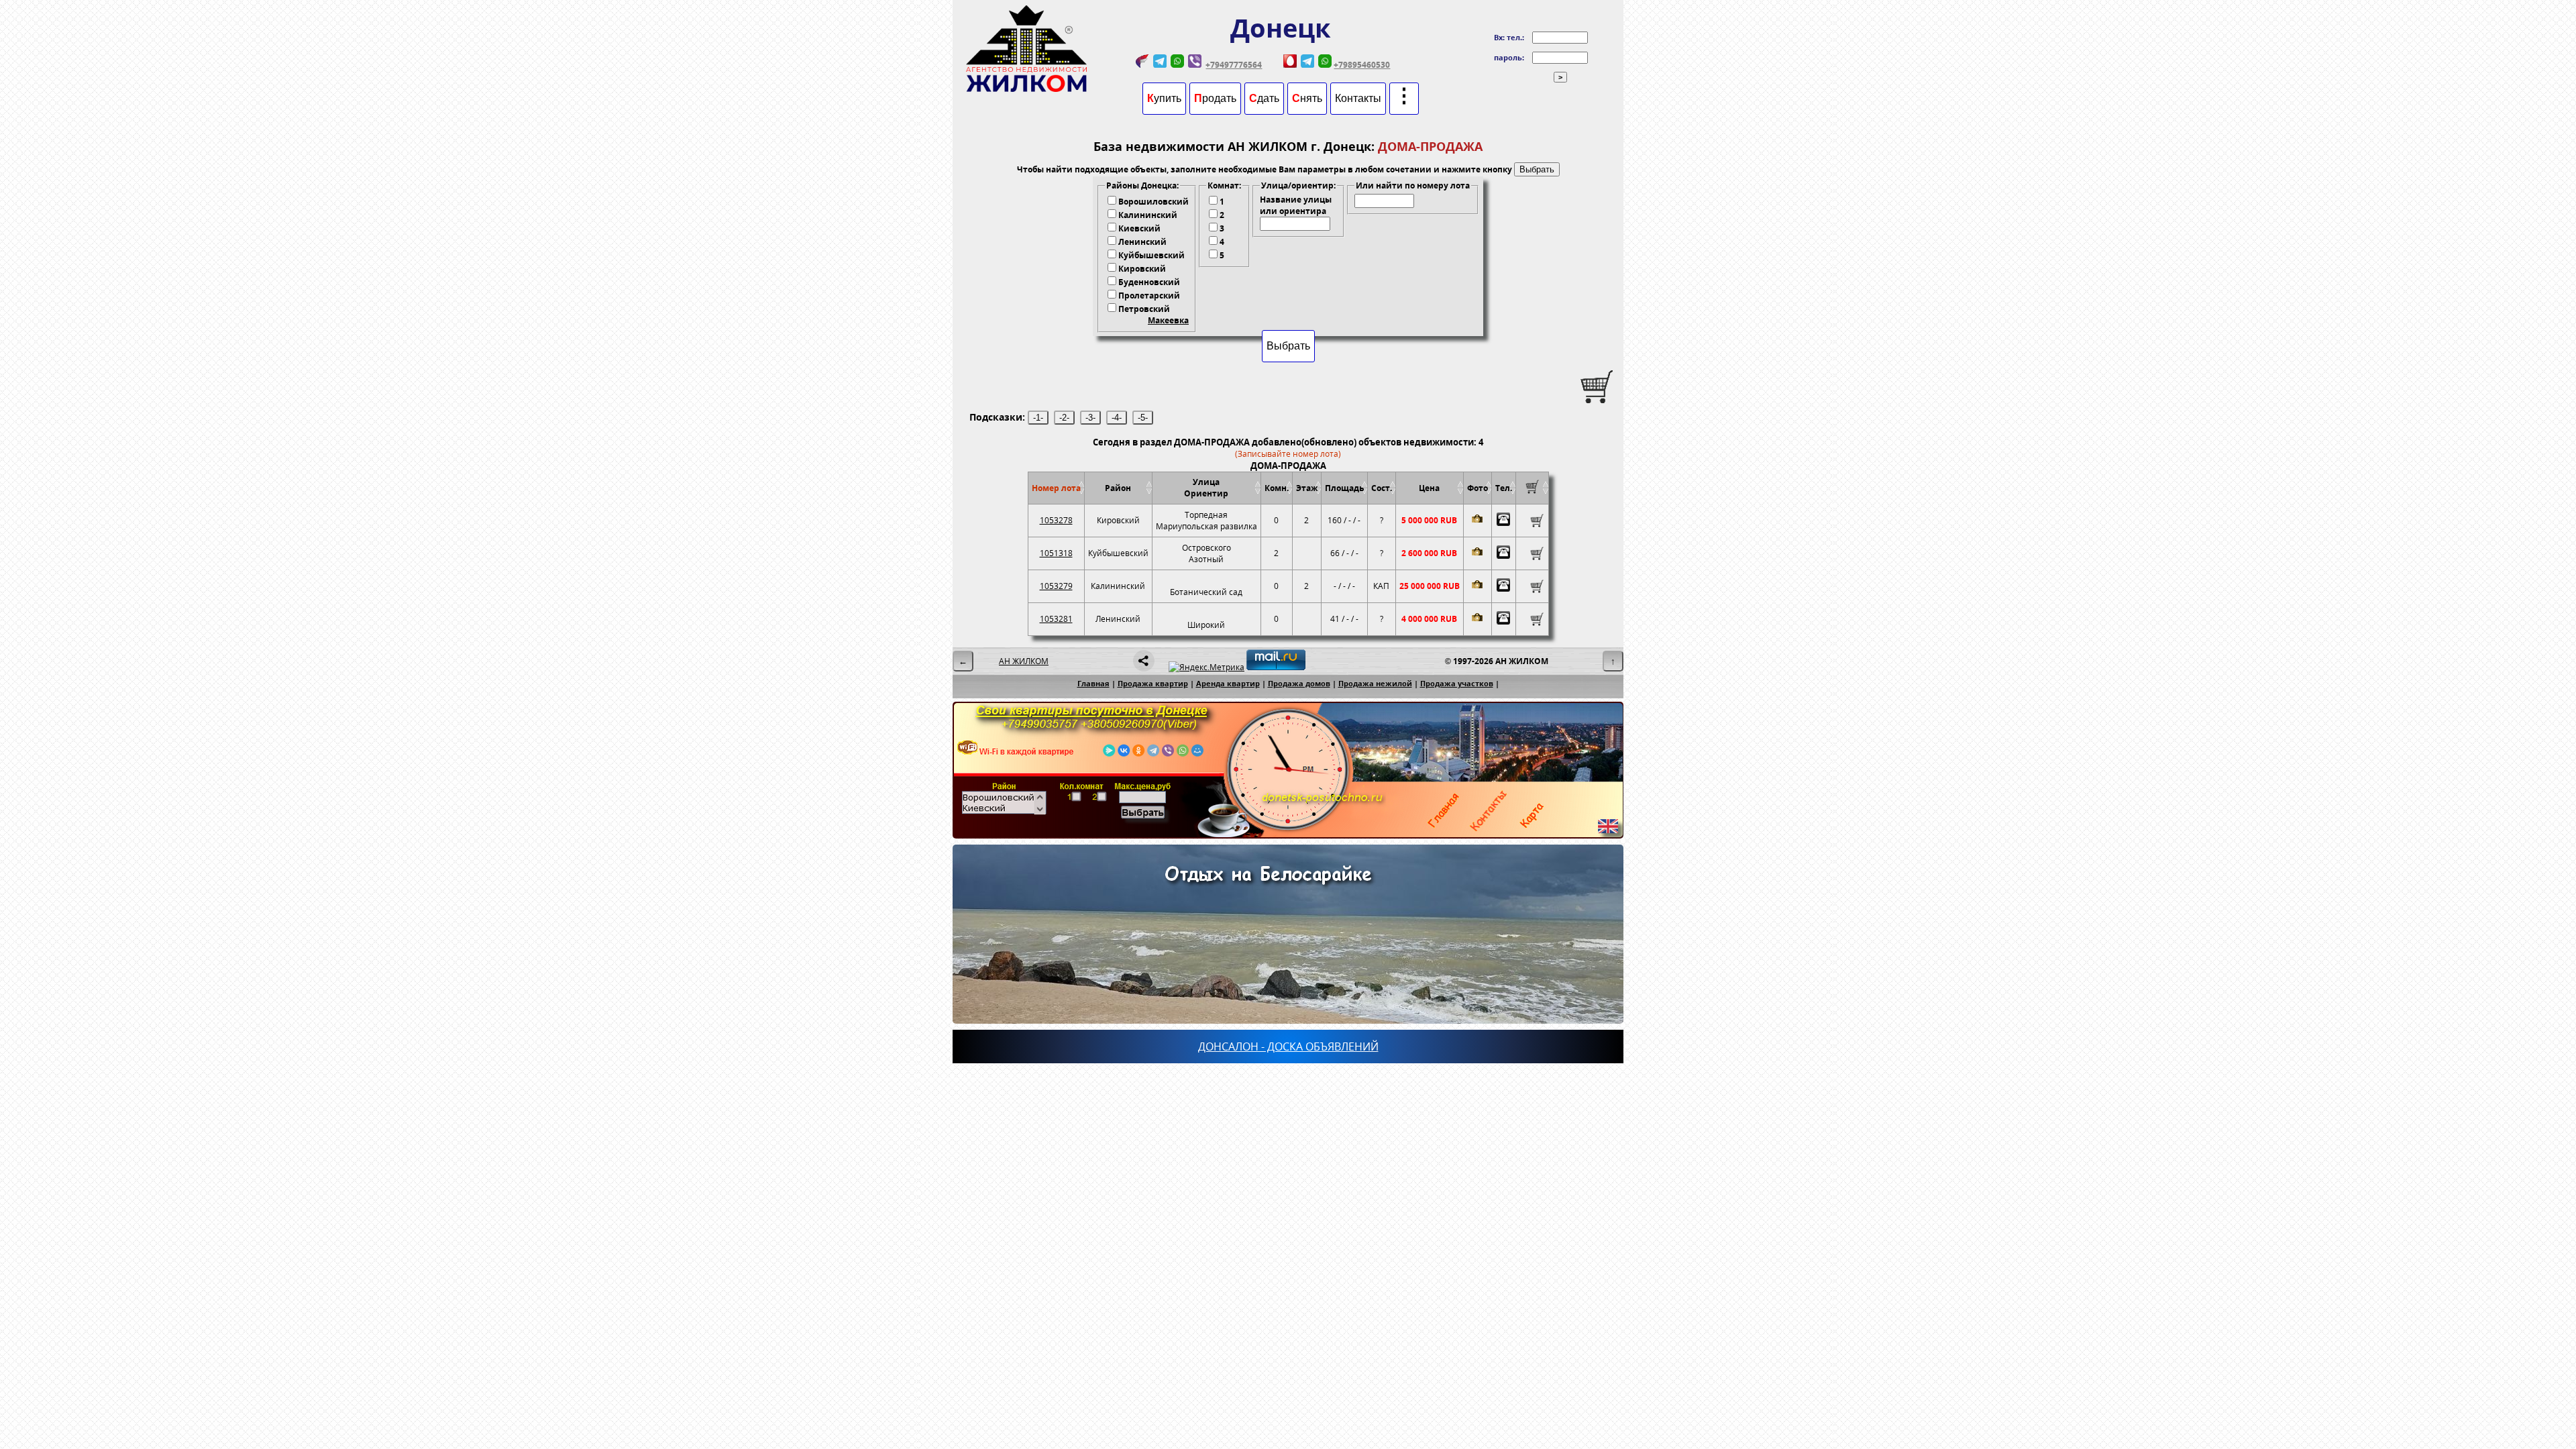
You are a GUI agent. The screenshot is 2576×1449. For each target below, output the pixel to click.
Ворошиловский (1153, 202)
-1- (1038, 418)
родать (1215, 98)
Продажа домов (1299, 683)
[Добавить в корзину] (1532, 521)
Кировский (1142, 269)
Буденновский (1149, 282)
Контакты (1358, 98)
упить (1164, 98)
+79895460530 (1362, 65)
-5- (1143, 418)
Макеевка (1168, 320)
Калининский (1148, 215)
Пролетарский (1149, 296)
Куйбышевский (1151, 255)
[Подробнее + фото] (1478, 521)
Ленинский (1142, 242)
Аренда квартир (1228, 683)
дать (1264, 98)
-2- (1064, 418)
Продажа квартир (1153, 683)
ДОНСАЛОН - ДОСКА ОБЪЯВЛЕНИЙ (1288, 1046)
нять (1307, 98)
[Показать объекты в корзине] (1532, 491)
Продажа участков (1457, 683)
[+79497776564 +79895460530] (1504, 521)
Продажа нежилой (1375, 683)
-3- (1090, 418)
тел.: (1515, 37)
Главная (1093, 683)
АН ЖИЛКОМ (1024, 661)
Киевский (1139, 228)
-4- (1117, 418)
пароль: (1509, 57)
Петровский (1144, 309)
